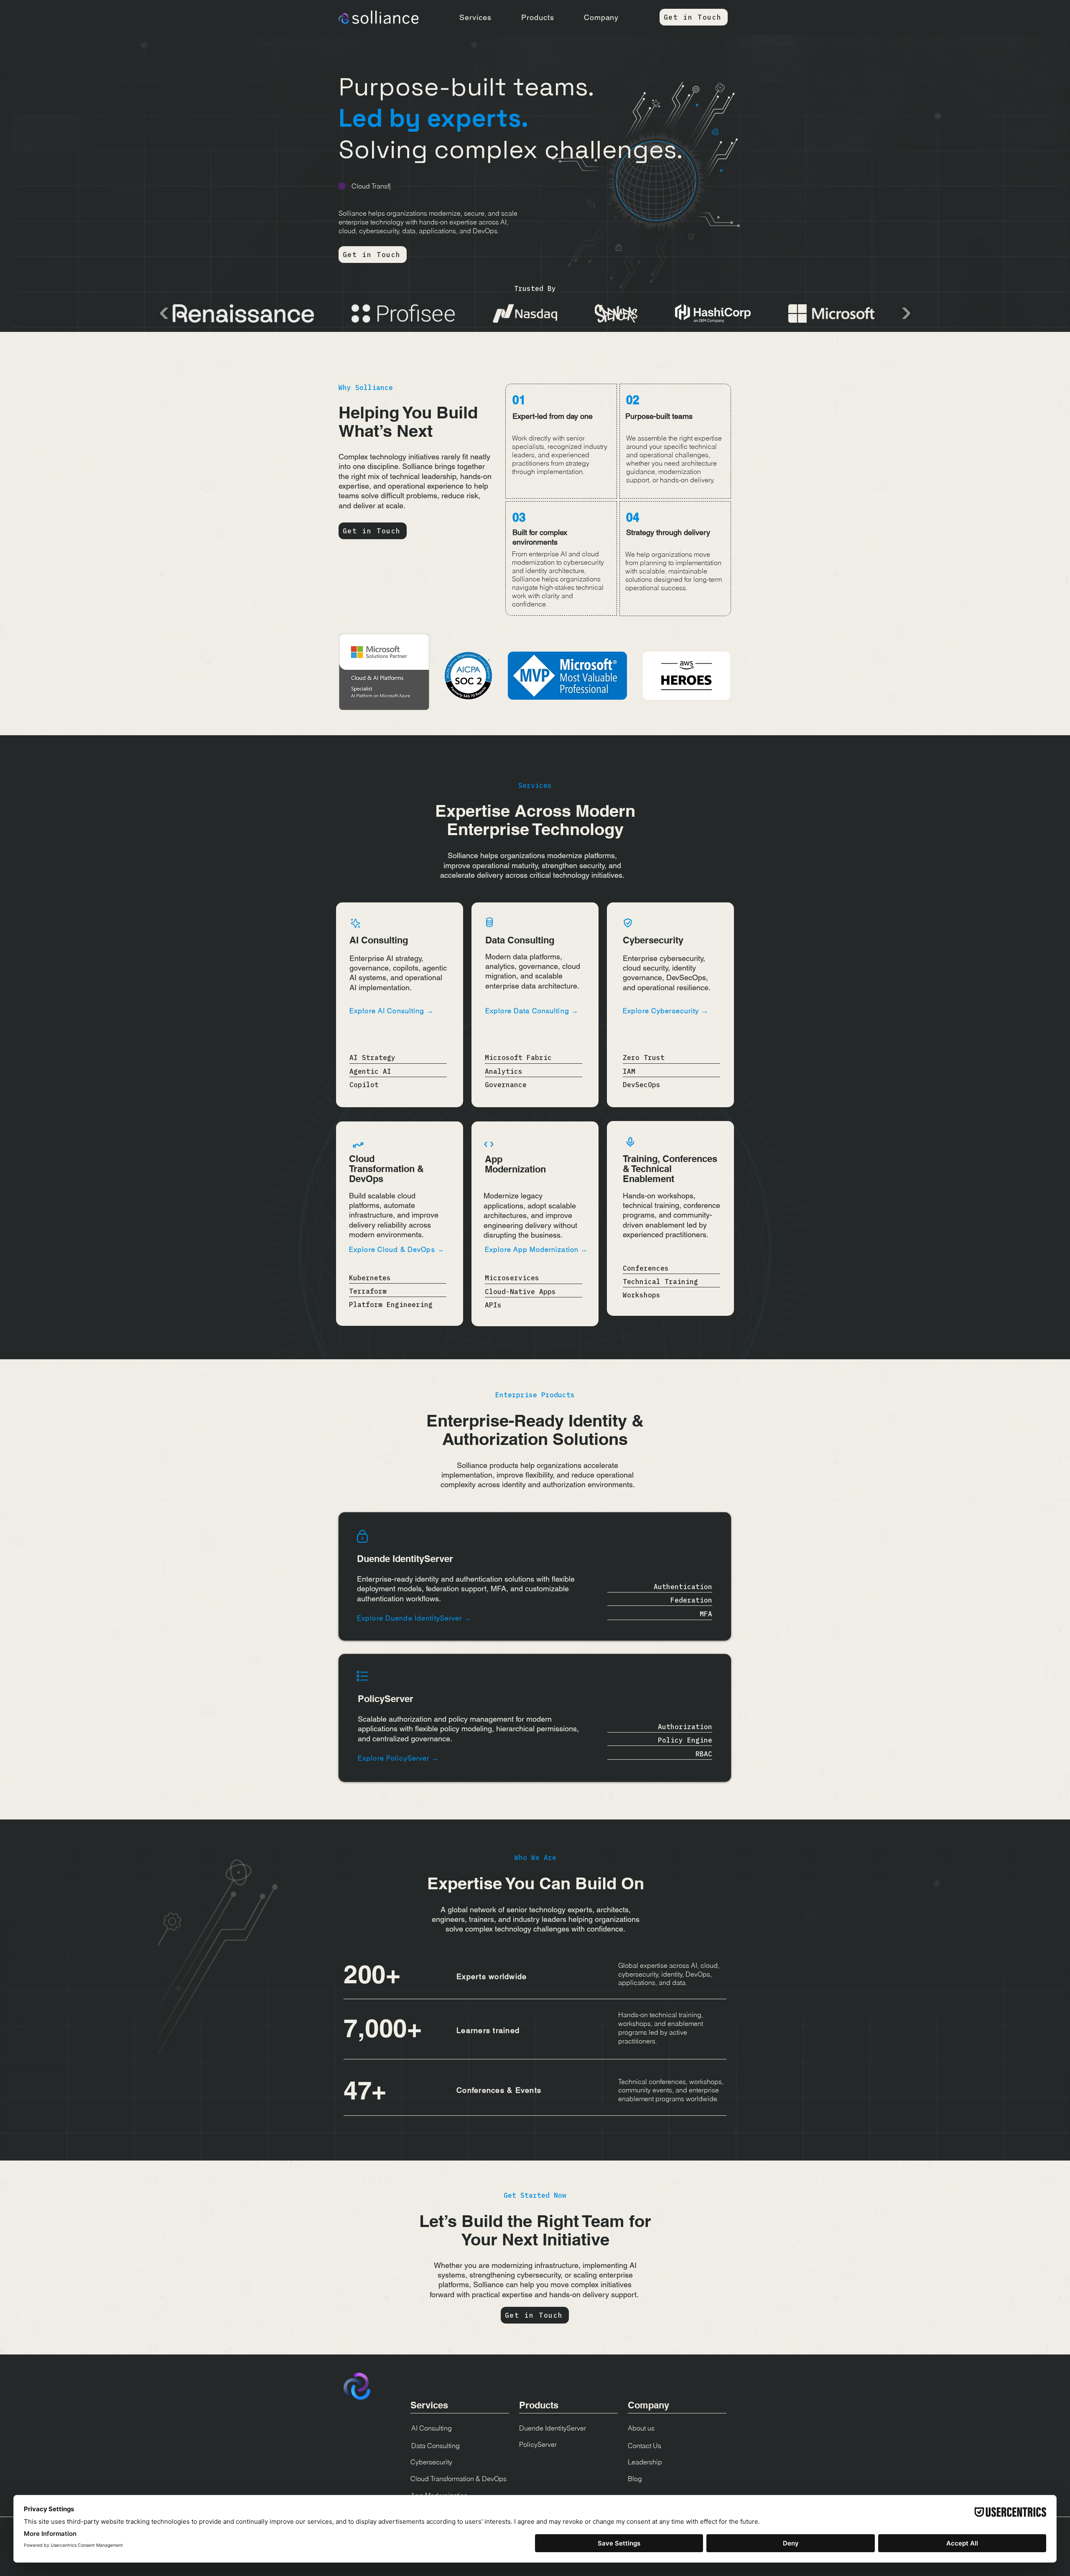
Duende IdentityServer (553, 2428)
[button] (475, 17)
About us (641, 2428)
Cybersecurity (431, 2462)
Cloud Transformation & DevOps (459, 2479)
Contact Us (645, 2446)
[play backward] (165, 313)
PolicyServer (538, 2444)
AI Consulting (432, 2428)
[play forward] (905, 313)
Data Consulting (436, 2446)
